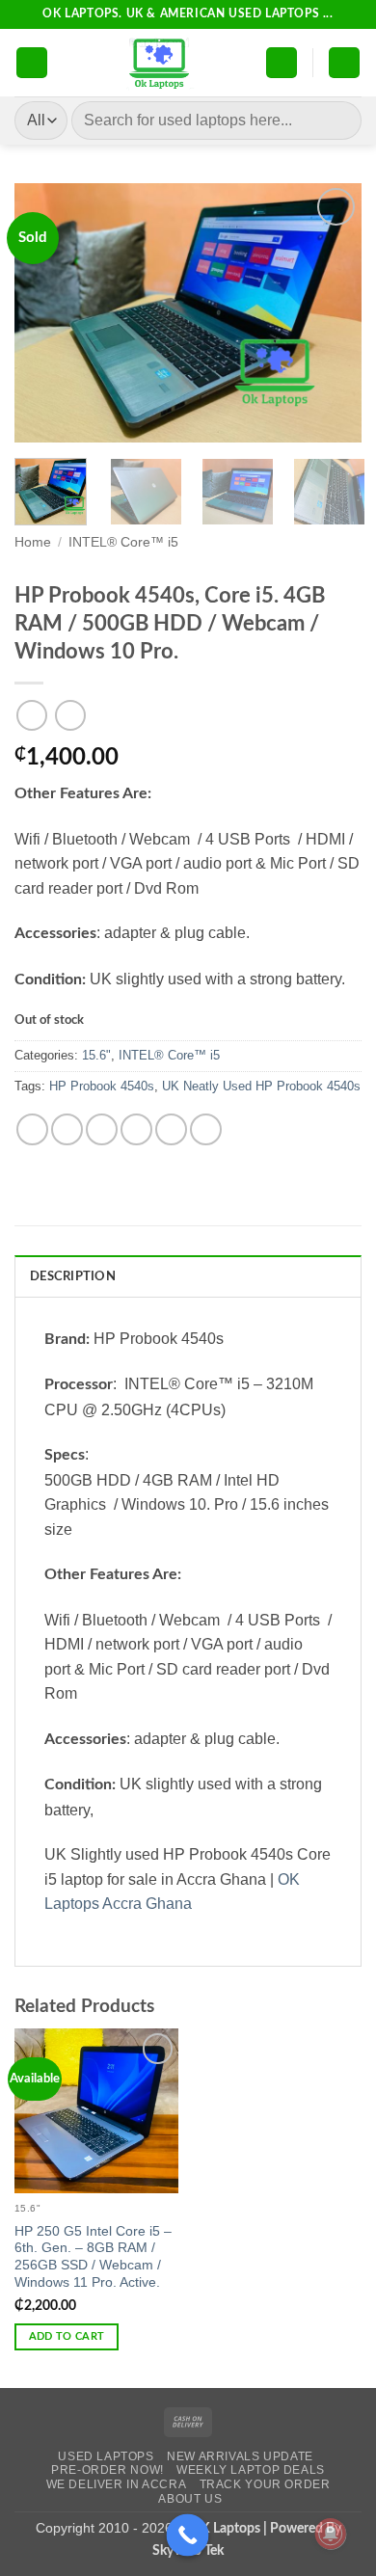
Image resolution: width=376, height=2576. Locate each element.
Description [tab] (73, 1276)
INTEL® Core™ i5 (123, 542)
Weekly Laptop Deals (251, 2470)
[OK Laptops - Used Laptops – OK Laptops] (157, 63)
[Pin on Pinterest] (171, 1129)
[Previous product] (70, 715)
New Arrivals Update (240, 2456)
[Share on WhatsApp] (32, 1129)
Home (33, 542)
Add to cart (67, 2336)
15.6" (96, 1055)
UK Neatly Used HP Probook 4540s (261, 1086)
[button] (32, 63)
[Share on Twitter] (102, 1129)
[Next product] (31, 715)
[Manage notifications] (331, 2534)
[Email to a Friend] (136, 1129)
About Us (190, 2499)
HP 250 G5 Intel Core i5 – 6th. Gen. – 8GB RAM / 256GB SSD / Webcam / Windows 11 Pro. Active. (93, 2257)
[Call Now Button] (188, 2536)
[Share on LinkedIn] (206, 1129)
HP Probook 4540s (102, 1086)
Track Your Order (265, 2484)
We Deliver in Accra (117, 2484)
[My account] (282, 63)
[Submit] (339, 120)
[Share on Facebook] (67, 1129)
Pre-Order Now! (107, 2470)
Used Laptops (106, 2456)
